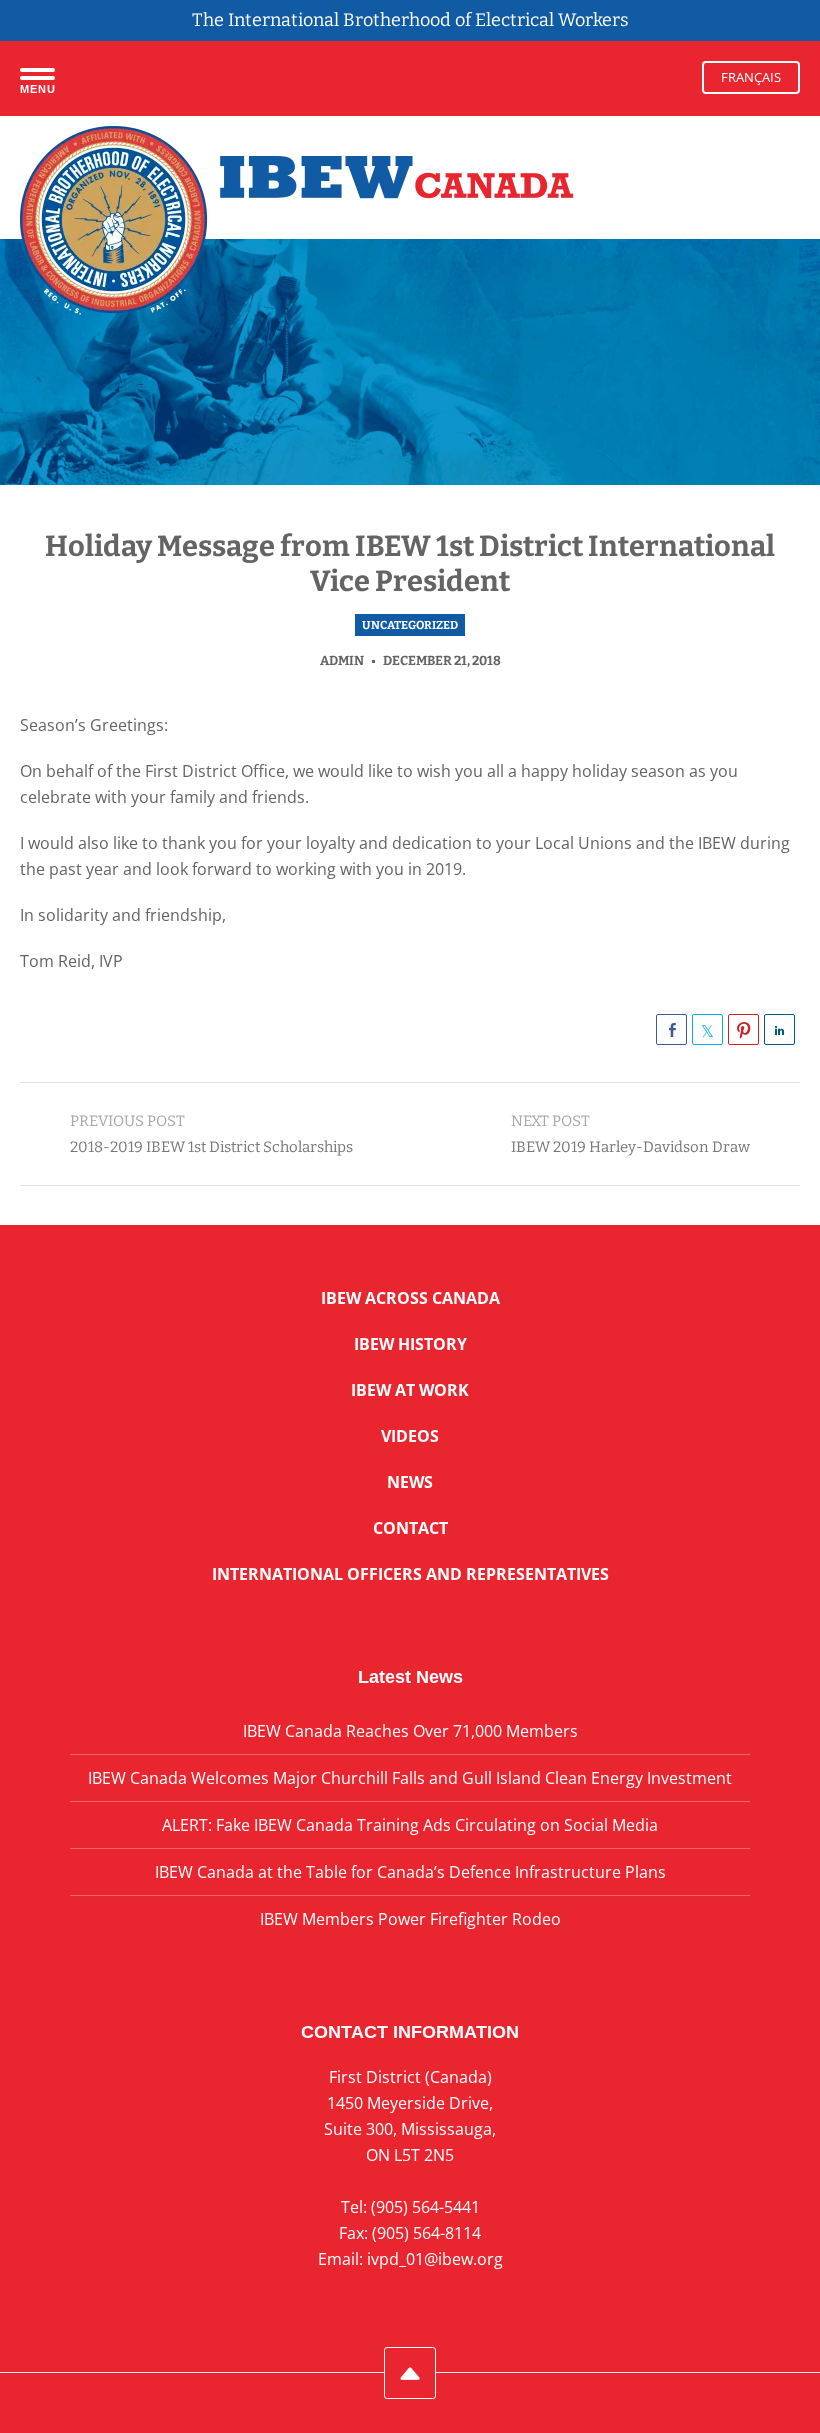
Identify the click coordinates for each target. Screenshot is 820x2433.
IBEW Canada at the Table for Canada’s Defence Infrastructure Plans (410, 1872)
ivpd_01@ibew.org (435, 2259)
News (410, 1482)
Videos (410, 1436)
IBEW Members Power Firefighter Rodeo (410, 1919)
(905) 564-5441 (425, 2207)
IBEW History (410, 1344)
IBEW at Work (410, 1390)
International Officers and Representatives (410, 1574)
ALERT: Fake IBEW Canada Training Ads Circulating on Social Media (410, 1825)
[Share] (671, 1029)
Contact (410, 1528)
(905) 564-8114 (426, 2233)
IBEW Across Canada (410, 1298)
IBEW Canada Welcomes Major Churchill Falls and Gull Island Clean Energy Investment (410, 1778)
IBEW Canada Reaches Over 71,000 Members (410, 1731)
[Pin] (743, 1029)
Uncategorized (410, 625)
